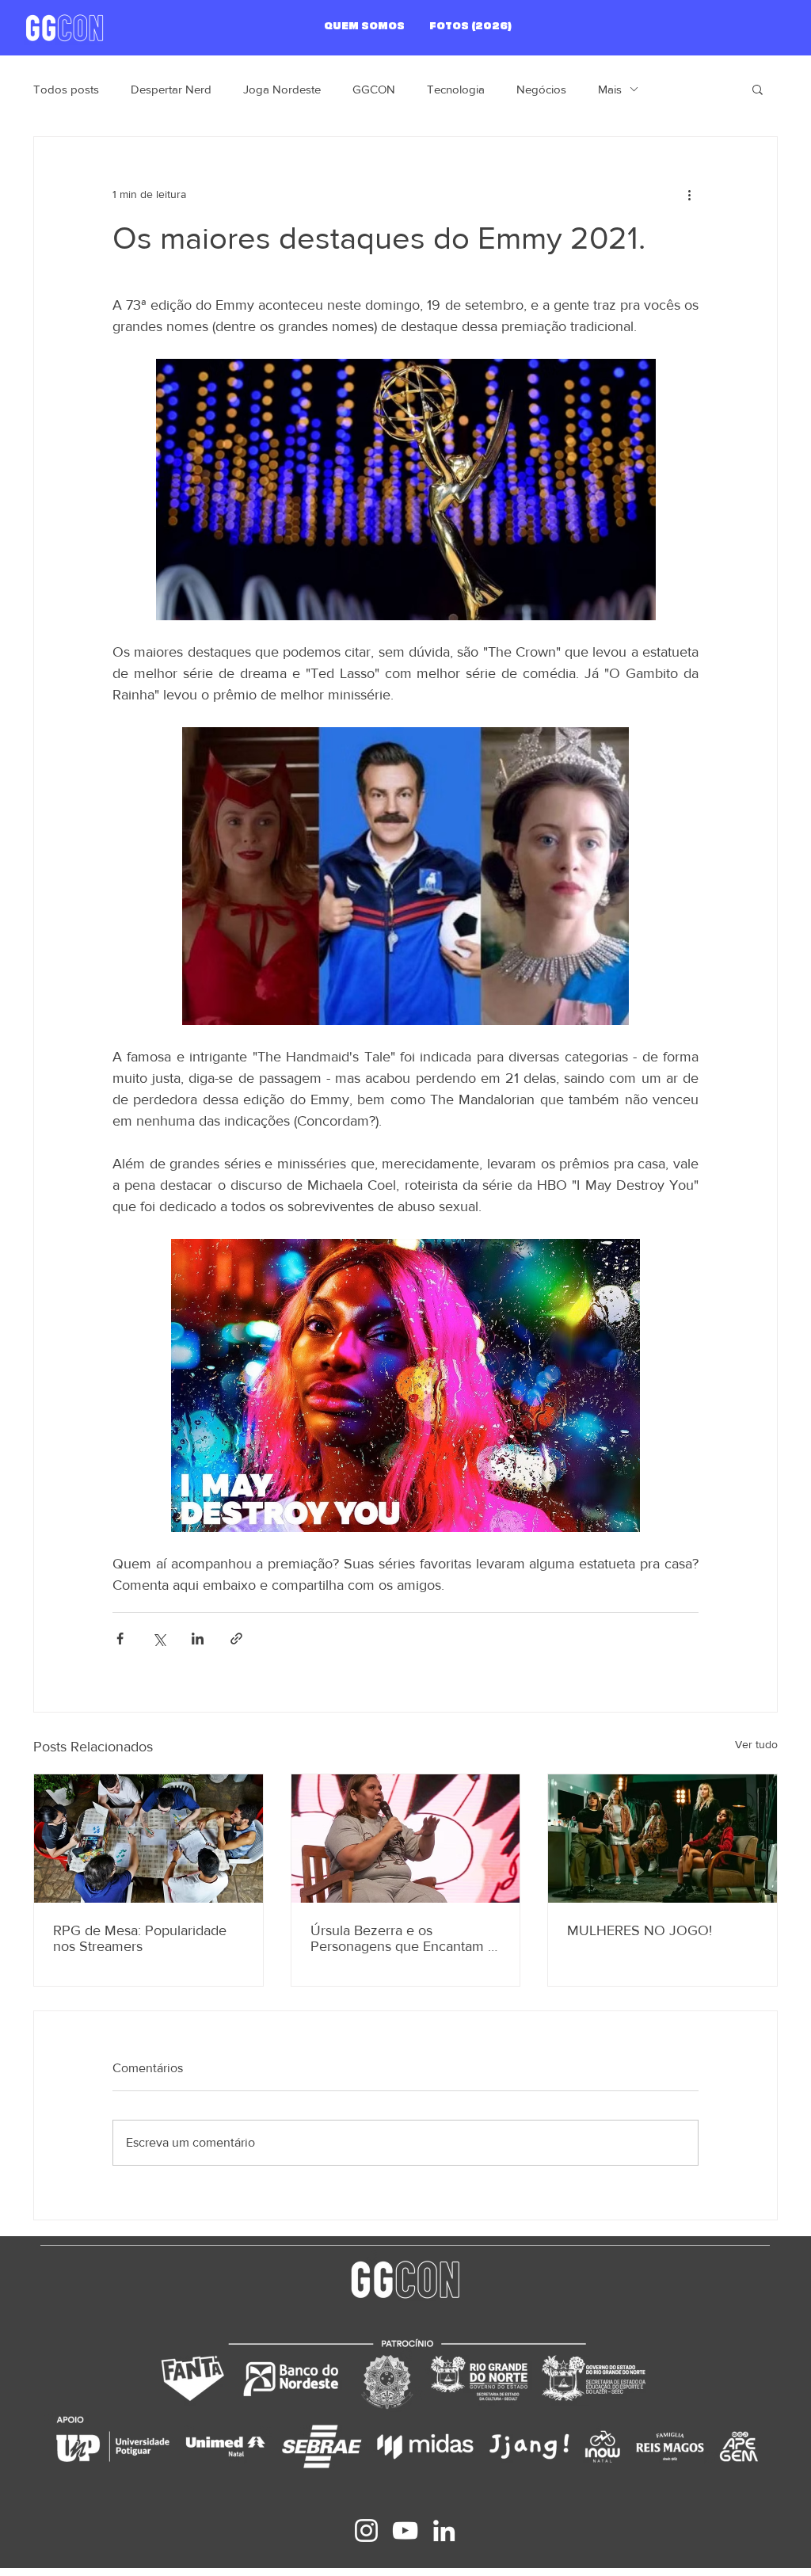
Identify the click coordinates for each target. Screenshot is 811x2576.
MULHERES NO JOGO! (640, 1930)
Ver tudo (756, 1744)
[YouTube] (405, 2530)
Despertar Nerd (171, 89)
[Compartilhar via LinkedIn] (198, 1639)
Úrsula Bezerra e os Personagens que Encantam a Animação (403, 1938)
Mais (610, 89)
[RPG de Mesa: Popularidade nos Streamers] (148, 1839)
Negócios (541, 89)
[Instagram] (366, 2530)
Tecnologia (456, 89)
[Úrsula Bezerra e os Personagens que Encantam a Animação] (406, 1839)
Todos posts (66, 89)
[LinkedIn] (444, 2530)
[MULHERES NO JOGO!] (663, 1839)
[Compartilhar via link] (236, 1639)
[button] (758, 89)
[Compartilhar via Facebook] (120, 1639)
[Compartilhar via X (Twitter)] (159, 1639)
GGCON (374, 89)
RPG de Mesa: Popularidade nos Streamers (140, 1938)
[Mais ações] (689, 194)
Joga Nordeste (282, 89)
